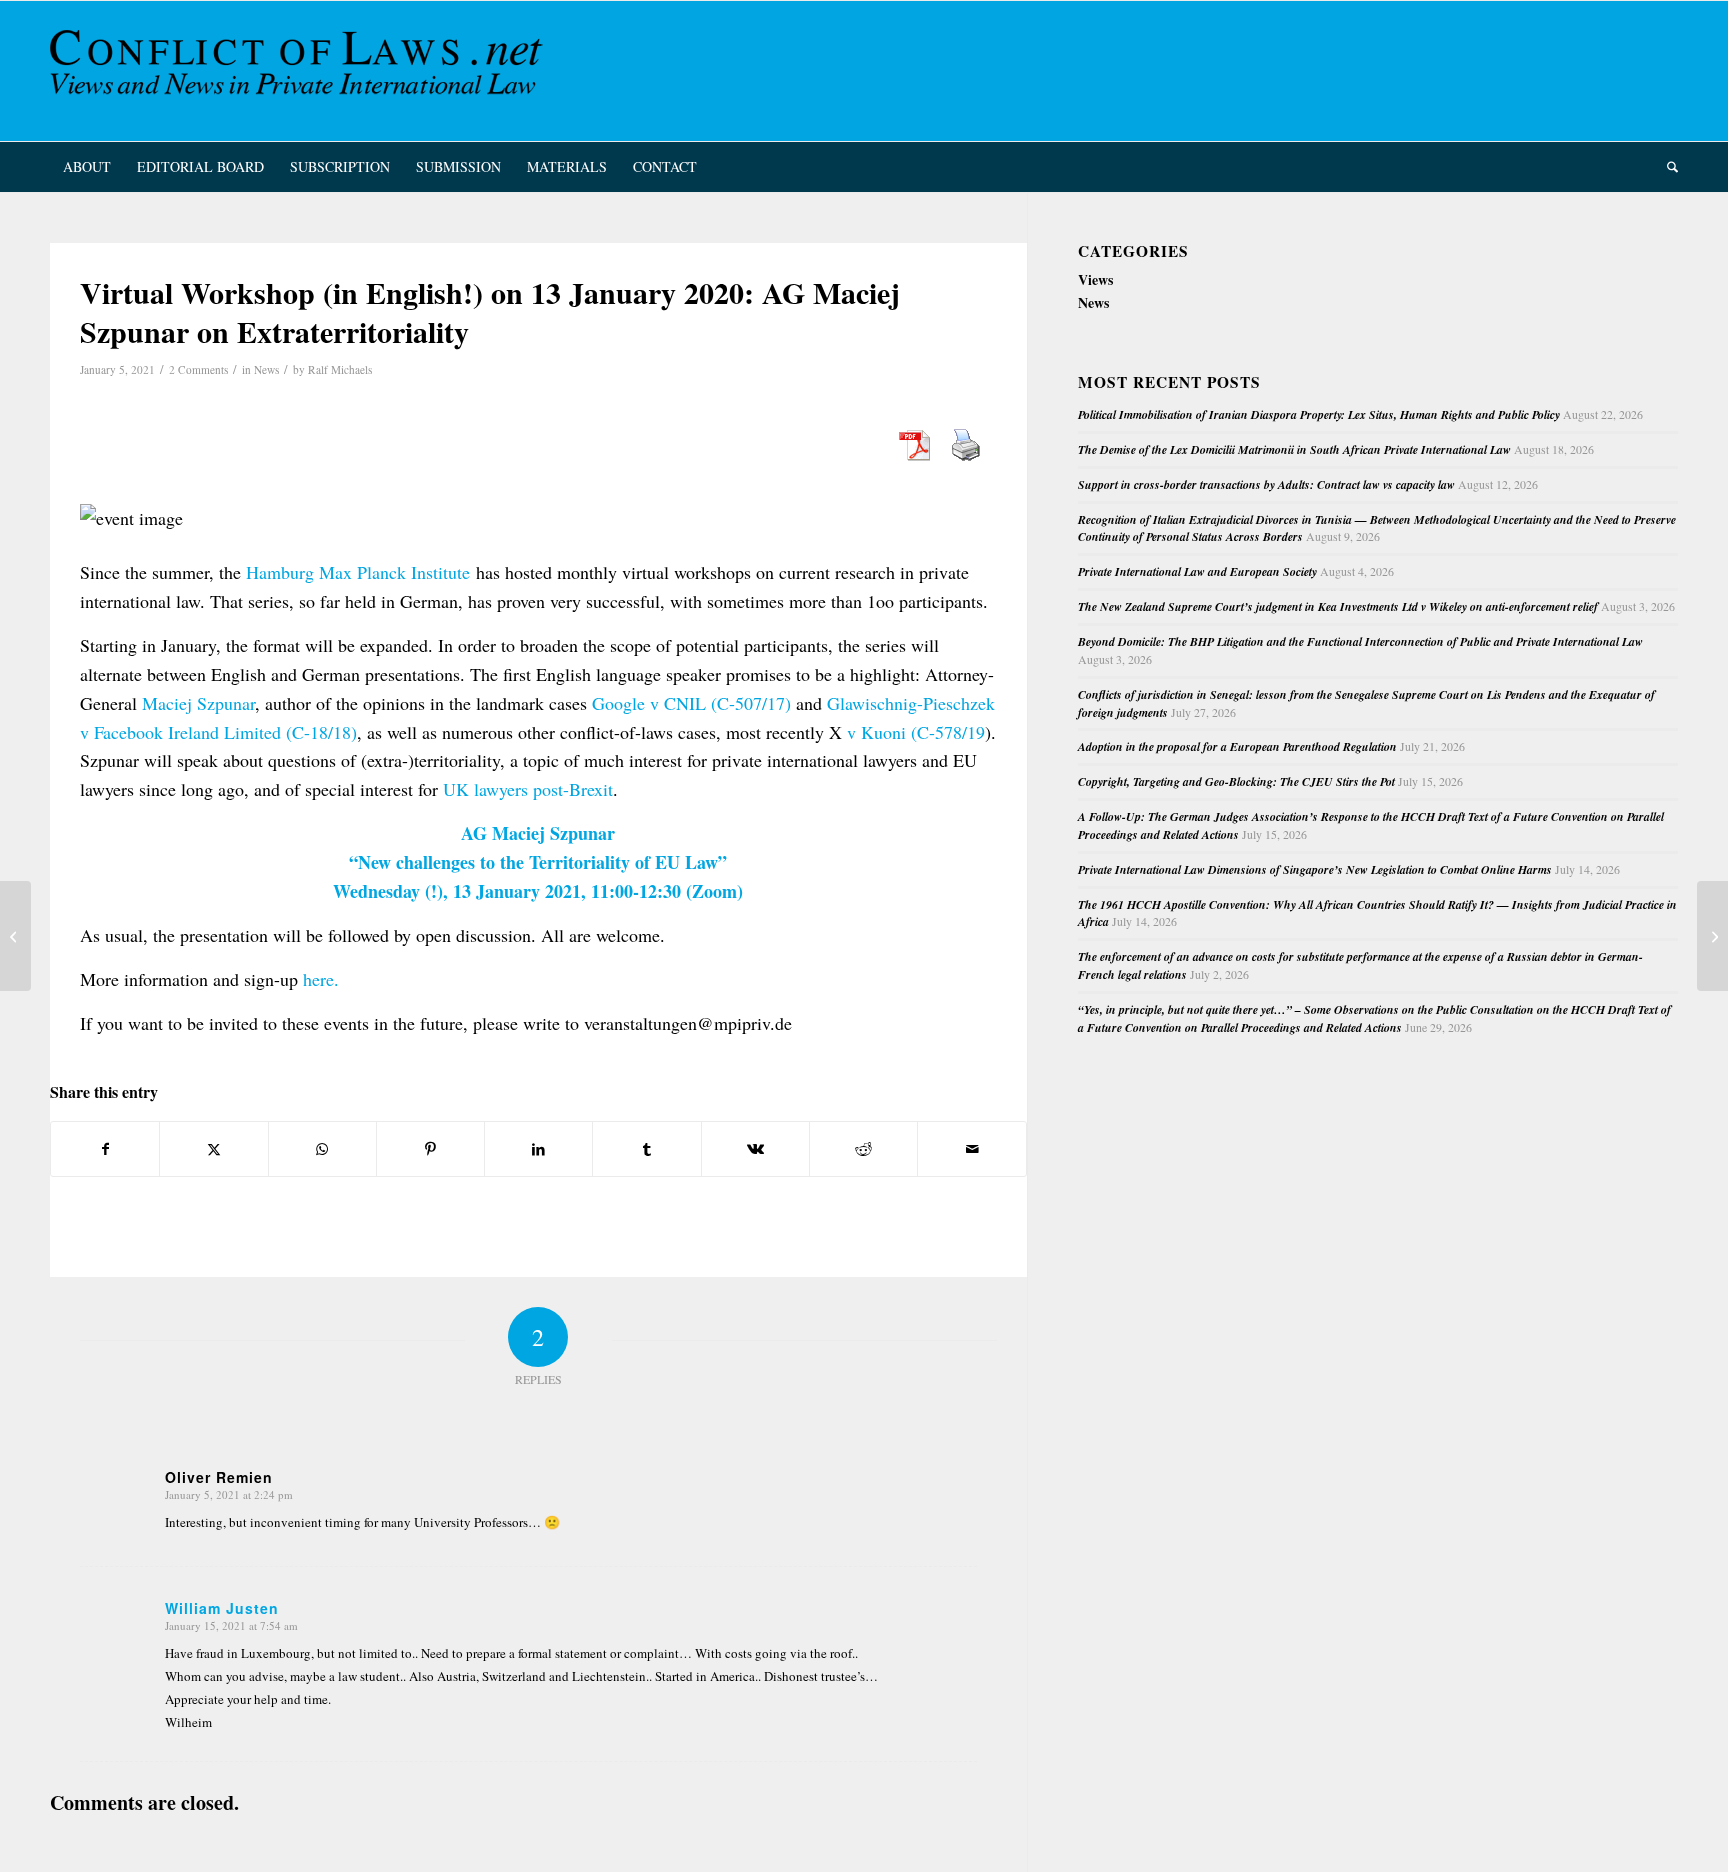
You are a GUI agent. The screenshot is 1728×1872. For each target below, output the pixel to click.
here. (321, 979)
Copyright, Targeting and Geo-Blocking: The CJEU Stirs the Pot (1236, 781)
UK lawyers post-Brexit (528, 789)
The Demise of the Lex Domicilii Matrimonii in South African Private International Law (1294, 449)
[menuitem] (87, 167)
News (266, 369)
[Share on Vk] (755, 1149)
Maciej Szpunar (198, 703)
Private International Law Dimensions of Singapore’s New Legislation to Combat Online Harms (1315, 869)
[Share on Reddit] (863, 1149)
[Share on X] (213, 1149)
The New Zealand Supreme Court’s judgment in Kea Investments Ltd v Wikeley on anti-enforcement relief (1338, 606)
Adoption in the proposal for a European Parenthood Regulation (1237, 746)
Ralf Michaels (340, 369)
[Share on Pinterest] (430, 1149)
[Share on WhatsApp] (322, 1149)
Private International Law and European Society (1197, 571)
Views (1095, 279)
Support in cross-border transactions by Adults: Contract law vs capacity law (1266, 484)
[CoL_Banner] (300, 71)
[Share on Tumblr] (646, 1149)
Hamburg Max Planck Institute (358, 572)
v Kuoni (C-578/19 (913, 732)
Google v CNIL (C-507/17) (691, 703)
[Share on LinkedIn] (538, 1149)
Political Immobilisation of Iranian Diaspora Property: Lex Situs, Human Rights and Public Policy (1319, 414)
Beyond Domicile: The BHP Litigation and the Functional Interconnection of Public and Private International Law (1360, 641)
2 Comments (198, 369)
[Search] (1666, 167)
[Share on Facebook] (105, 1149)
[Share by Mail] (971, 1149)
